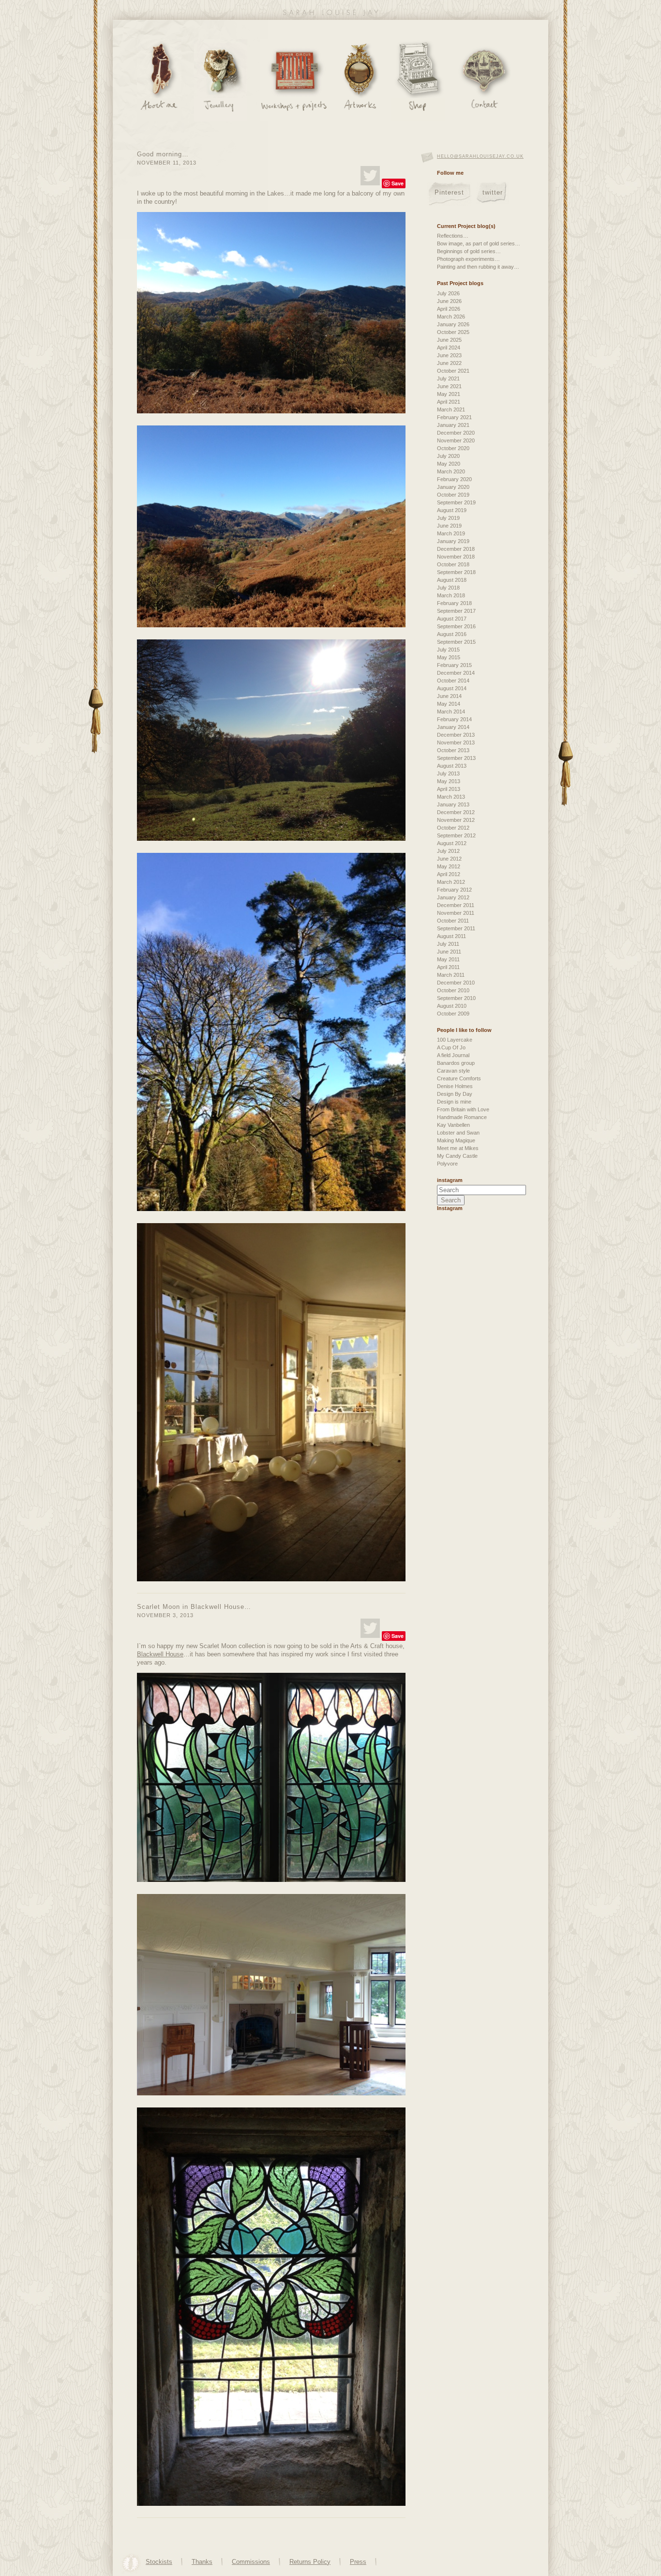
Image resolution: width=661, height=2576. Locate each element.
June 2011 (449, 952)
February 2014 (454, 719)
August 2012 (452, 843)
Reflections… (453, 236)
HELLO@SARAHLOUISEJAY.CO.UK (480, 156)
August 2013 (452, 766)
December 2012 (456, 812)
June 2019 (449, 526)
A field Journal (453, 1055)
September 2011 (456, 928)
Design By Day (455, 1094)
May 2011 (448, 959)
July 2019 (448, 518)
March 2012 (451, 882)
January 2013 (453, 804)
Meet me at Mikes (458, 1148)
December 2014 (456, 673)
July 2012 (448, 851)
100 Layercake (455, 1040)
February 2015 (454, 665)
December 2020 (456, 433)
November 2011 (456, 913)
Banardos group (456, 1063)
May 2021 (449, 394)
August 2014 (452, 688)
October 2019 (453, 495)
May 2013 (449, 781)
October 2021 (453, 371)
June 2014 (449, 696)
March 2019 (451, 533)
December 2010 (456, 983)
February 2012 (454, 890)
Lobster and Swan (458, 1133)
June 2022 (449, 363)
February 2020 (454, 479)
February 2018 (454, 603)
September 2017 (456, 611)
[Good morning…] (370, 176)
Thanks (202, 2562)
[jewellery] (221, 80)
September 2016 (456, 626)
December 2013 (456, 735)
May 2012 (449, 866)
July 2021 (448, 379)
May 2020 (449, 464)
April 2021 (449, 402)
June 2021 (449, 386)
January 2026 (453, 324)
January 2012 (453, 897)
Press (358, 2562)
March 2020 (451, 471)
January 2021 (453, 425)
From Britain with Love (463, 1109)
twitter (493, 192)
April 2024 (449, 348)
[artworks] (360, 80)
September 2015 (456, 642)
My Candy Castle (457, 1156)
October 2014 (453, 681)
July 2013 (448, 773)
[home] (330, 14)
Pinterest (449, 192)
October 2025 (453, 332)
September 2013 (456, 758)
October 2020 (453, 448)
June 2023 (449, 355)
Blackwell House (160, 1654)
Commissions (251, 2562)
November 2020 (456, 440)
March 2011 (451, 975)
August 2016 (452, 634)
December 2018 (456, 549)
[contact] (484, 80)
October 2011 (453, 921)
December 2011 (456, 905)
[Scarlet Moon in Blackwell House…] (370, 1628)
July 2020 (448, 456)
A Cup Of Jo (451, 1047)
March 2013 (451, 797)
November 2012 (456, 820)
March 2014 (451, 712)
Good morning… (163, 154)
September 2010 (456, 998)
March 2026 (451, 317)
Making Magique (456, 1140)
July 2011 (448, 944)
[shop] (418, 80)
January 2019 (453, 541)
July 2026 (448, 293)
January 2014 (453, 727)
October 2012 (453, 828)
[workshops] (294, 80)
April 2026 (449, 309)
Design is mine (454, 1102)
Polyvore (447, 1164)
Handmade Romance (462, 1117)
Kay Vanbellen (453, 1125)
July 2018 (448, 588)
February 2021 (454, 417)
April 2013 (449, 789)
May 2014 (449, 704)
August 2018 (452, 580)
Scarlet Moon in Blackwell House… (194, 1607)
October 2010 (453, 990)
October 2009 (453, 1014)
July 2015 (448, 650)
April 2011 (448, 967)
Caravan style (453, 1071)
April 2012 (449, 874)
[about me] (159, 80)
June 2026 (449, 301)
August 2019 (452, 510)
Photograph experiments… (468, 259)
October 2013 (453, 750)
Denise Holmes (455, 1086)
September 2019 (456, 502)
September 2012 (456, 835)
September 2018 (456, 572)
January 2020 (453, 487)
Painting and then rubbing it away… (478, 267)
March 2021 (451, 409)
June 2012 (449, 859)
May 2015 (449, 657)
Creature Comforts (459, 1078)
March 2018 (451, 595)
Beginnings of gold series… (469, 251)
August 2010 (452, 1006)
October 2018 (453, 564)
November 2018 (456, 557)
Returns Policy (310, 2562)
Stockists (159, 2562)
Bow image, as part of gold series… (479, 243)
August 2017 (452, 619)
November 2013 (456, 742)
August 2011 (451, 936)
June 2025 (449, 340)
